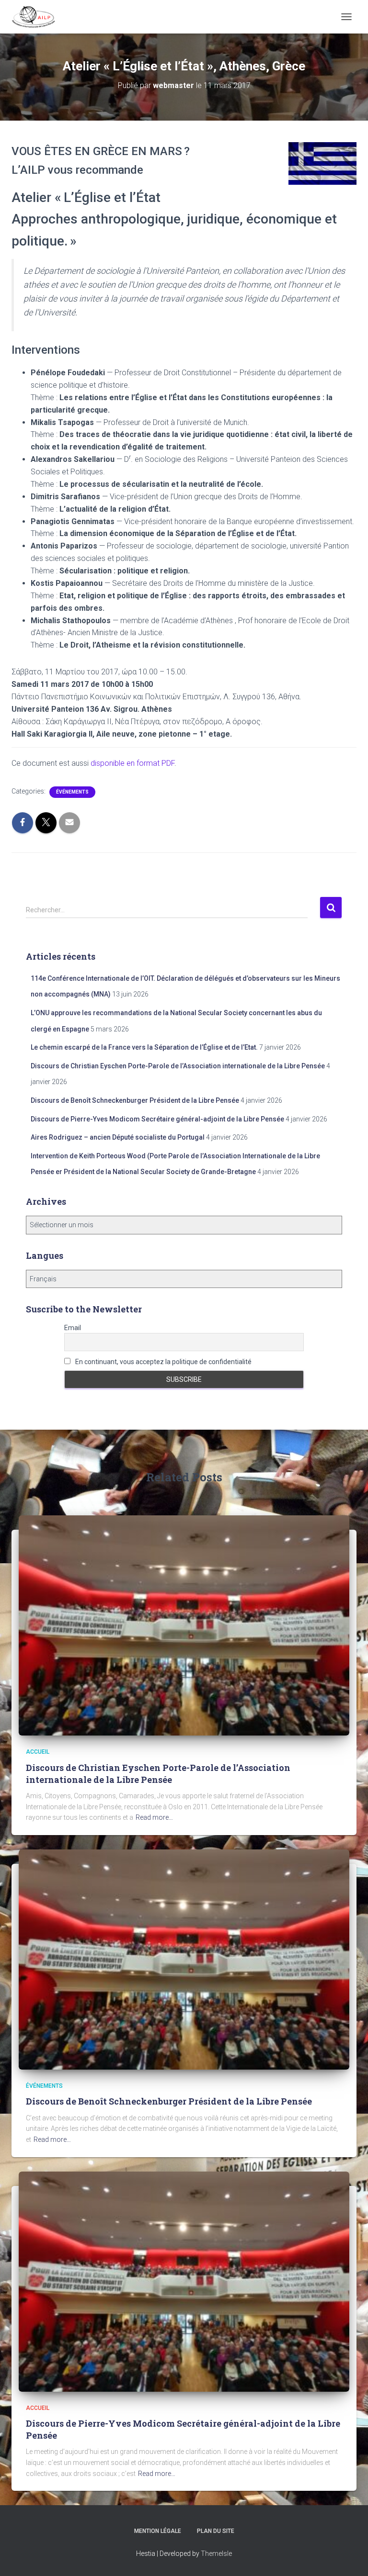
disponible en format (132, 763)
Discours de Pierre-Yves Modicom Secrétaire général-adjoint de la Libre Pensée (157, 1119)
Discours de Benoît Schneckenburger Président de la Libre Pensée (135, 1100)
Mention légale (158, 2531)
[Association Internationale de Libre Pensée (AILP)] (37, 17)
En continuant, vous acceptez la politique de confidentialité (163, 1362)
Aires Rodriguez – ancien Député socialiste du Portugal (118, 1137)
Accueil (38, 1752)
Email (73, 1328)
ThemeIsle (216, 2554)
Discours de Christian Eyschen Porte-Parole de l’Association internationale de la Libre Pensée (178, 1066)
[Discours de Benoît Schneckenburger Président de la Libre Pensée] (184, 1959)
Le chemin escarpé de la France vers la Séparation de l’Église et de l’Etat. (144, 1047)
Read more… (154, 1817)
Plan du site (216, 2531)
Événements (72, 792)
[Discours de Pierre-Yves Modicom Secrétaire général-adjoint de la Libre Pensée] (184, 2281)
